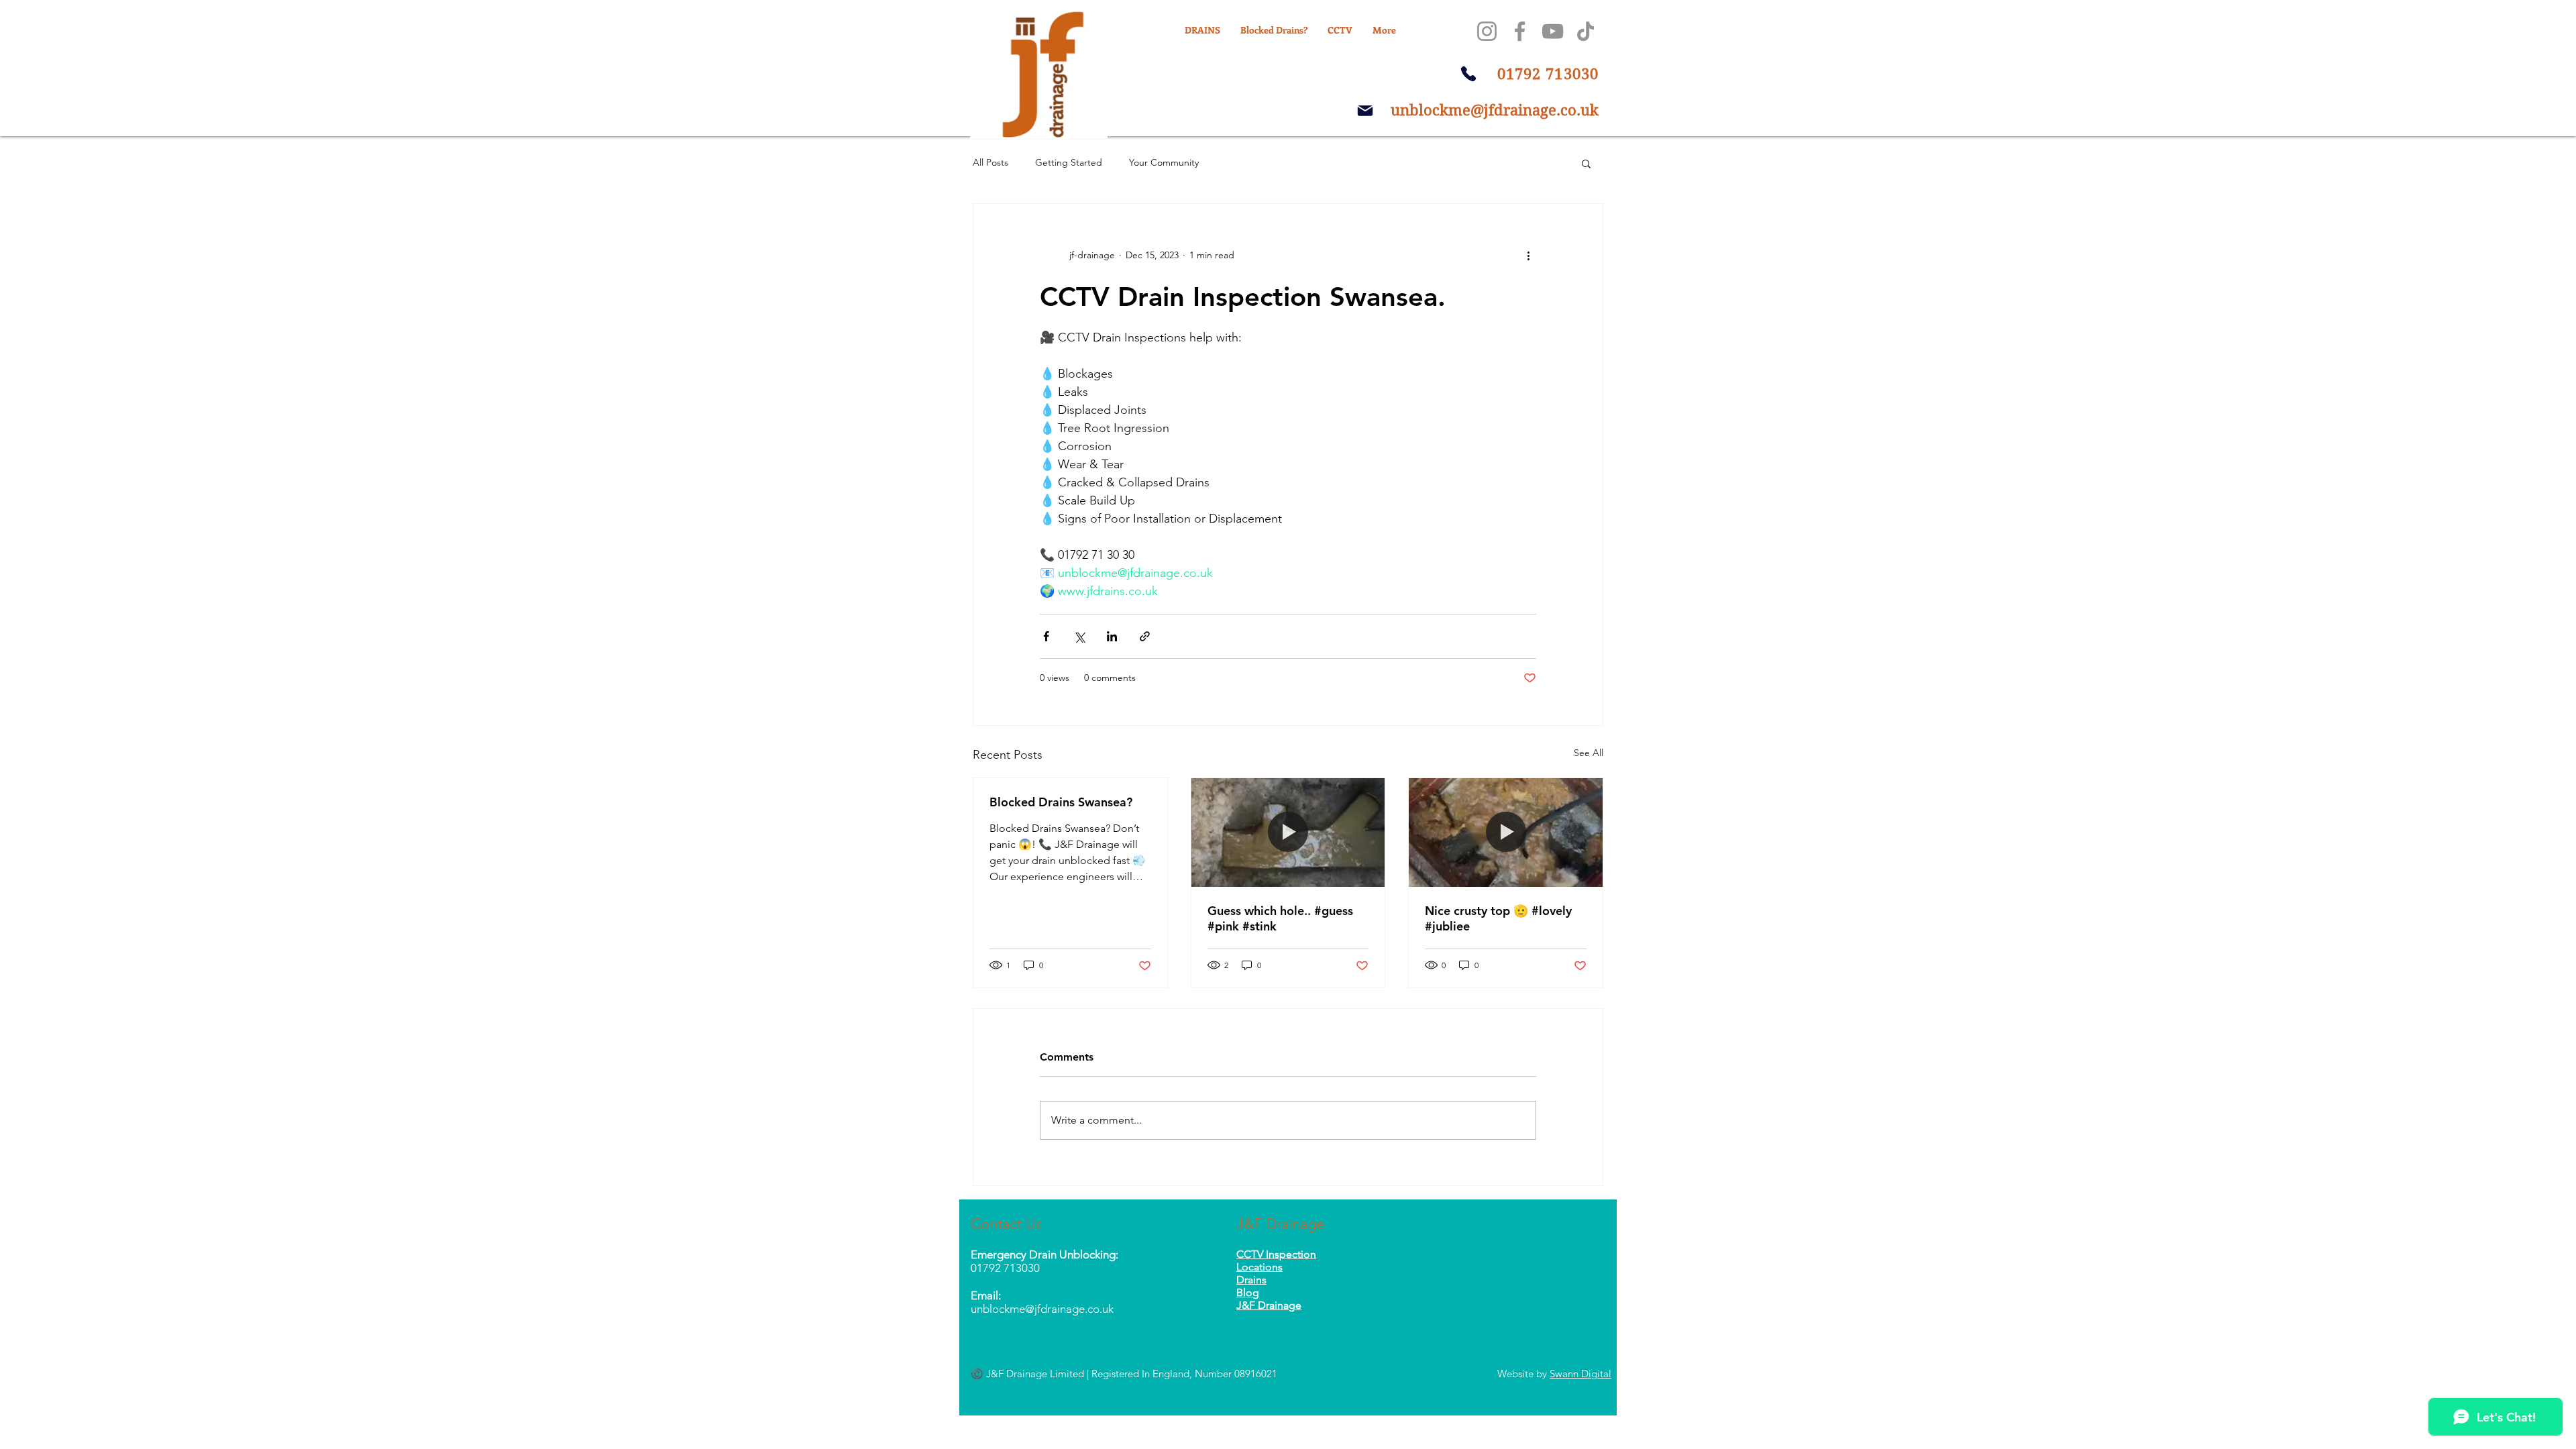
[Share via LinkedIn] (1112, 636)
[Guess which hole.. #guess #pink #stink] (1288, 833)
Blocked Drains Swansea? (1061, 802)
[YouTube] (1553, 31)
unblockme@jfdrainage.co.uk (1495, 110)
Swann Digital (1580, 1374)
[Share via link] (1145, 636)
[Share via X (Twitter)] (1079, 636)
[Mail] (1365, 111)
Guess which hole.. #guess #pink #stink (1280, 918)
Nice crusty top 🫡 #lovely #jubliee (1498, 918)
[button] (1586, 163)
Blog (1248, 1292)
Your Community (1164, 162)
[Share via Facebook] (1046, 636)
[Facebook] (1520, 31)
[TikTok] (1586, 31)
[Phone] (1468, 74)
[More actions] (1528, 255)
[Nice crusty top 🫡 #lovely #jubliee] (1506, 833)
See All (1589, 753)
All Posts (990, 162)
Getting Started (1069, 162)
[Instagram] (1487, 31)
